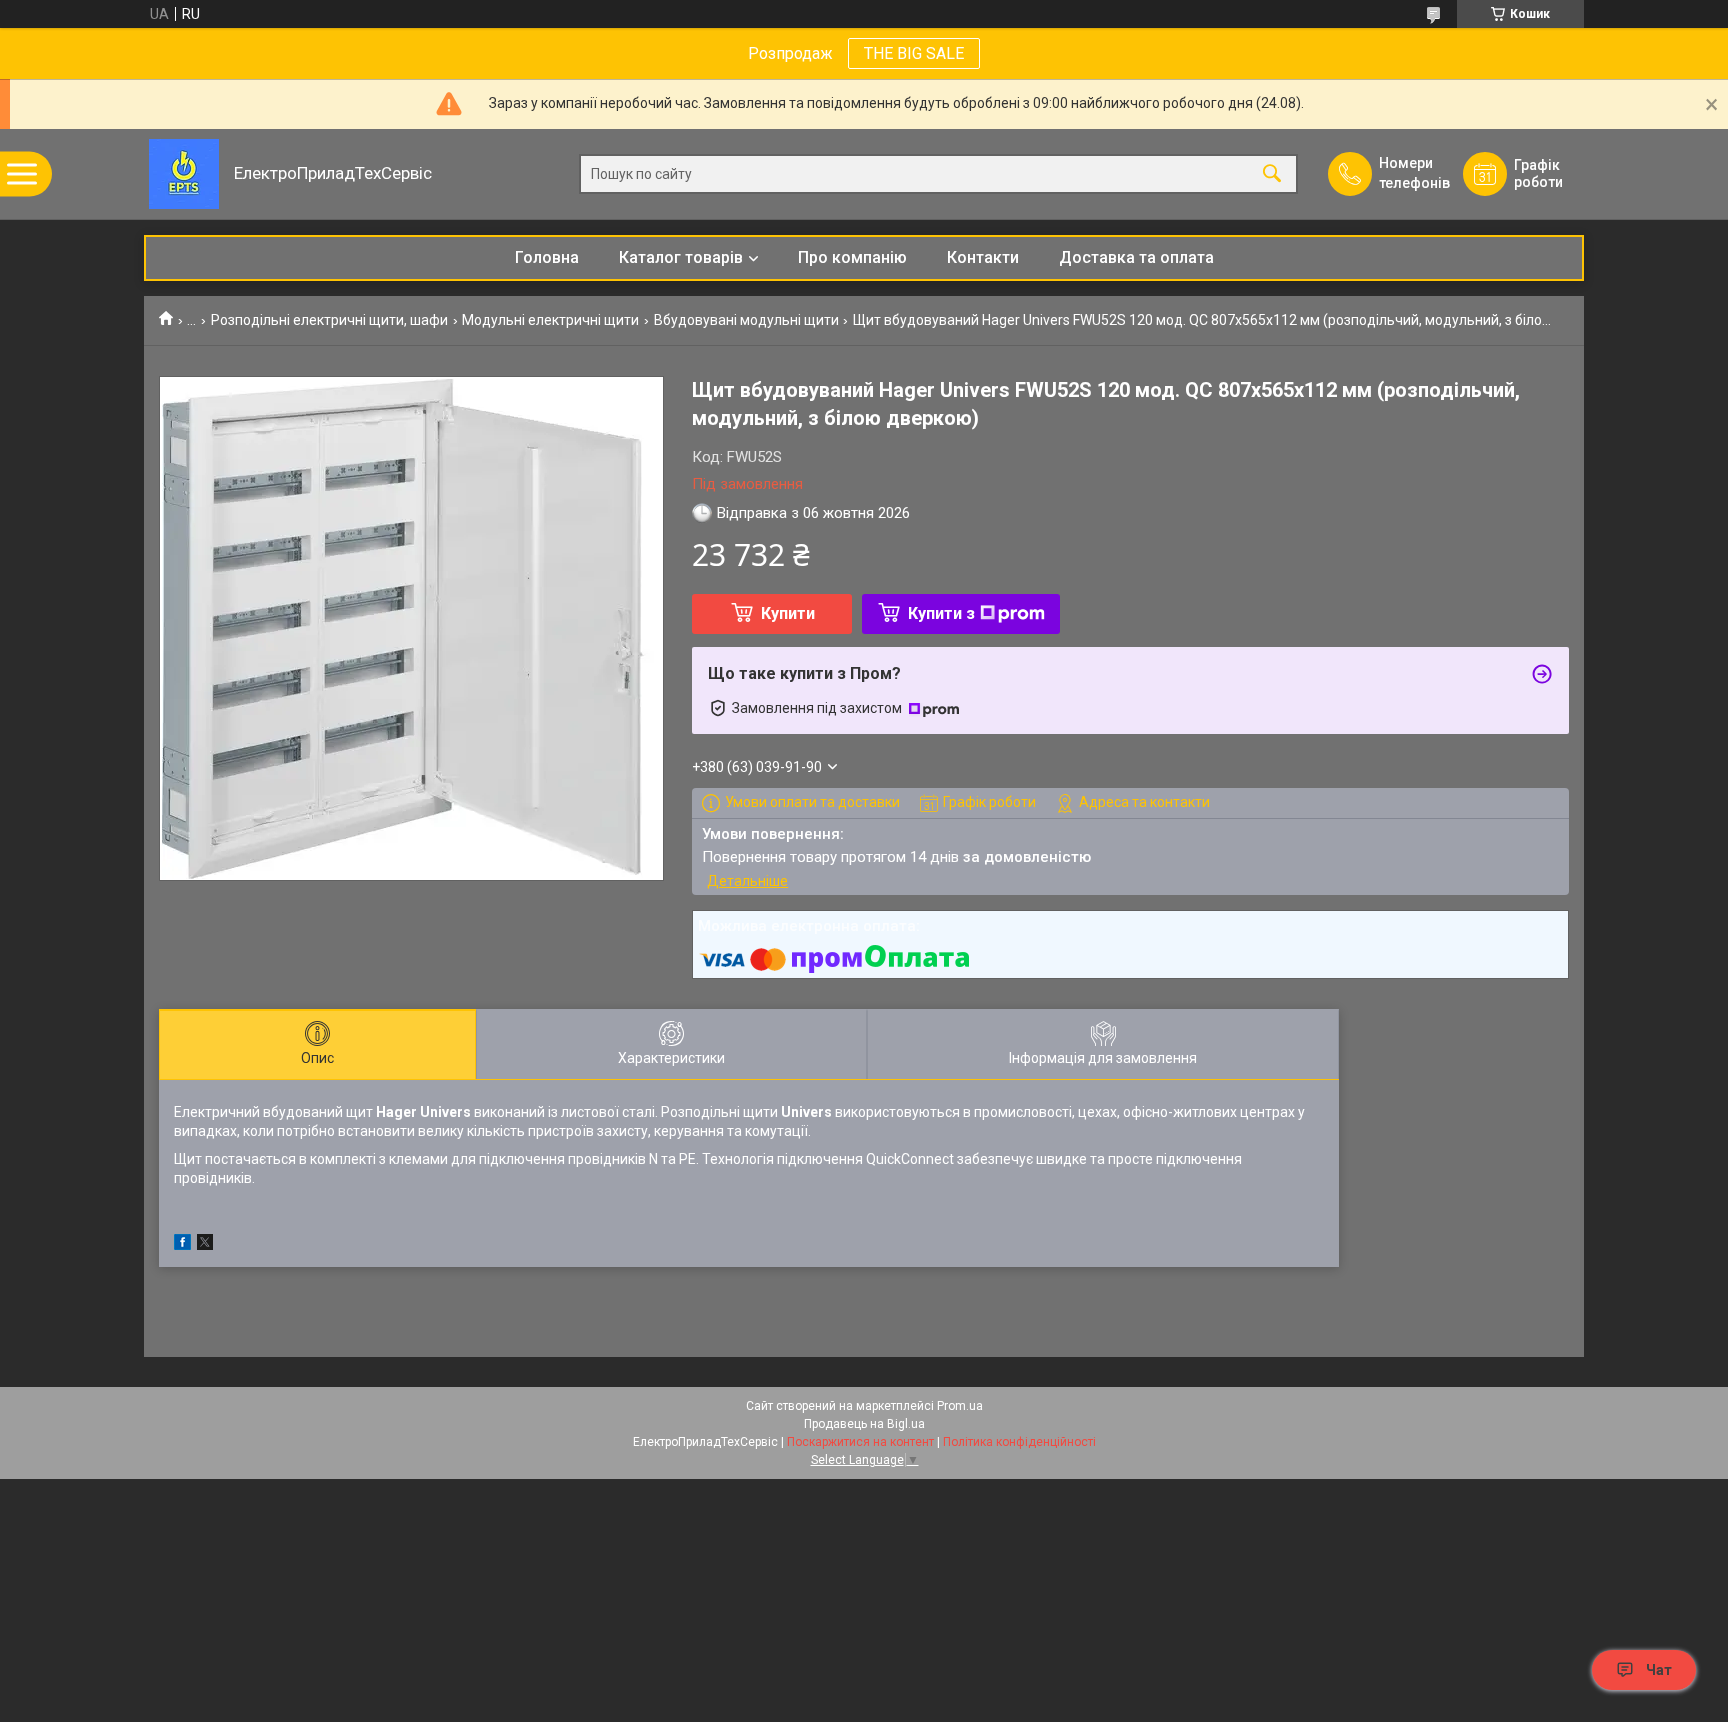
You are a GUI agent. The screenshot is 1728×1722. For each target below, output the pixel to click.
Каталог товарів (681, 257)
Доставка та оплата (1136, 257)
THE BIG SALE (914, 53)
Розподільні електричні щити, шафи (329, 320)
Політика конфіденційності (1019, 1442)
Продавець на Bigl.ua (864, 1424)
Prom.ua (960, 1406)
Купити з (941, 613)
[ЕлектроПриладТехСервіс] (184, 174)
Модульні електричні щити (550, 320)
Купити (788, 613)
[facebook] (182, 1245)
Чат (1659, 1670)
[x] (205, 1245)
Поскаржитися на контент (860, 1442)
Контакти (983, 257)
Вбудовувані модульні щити (746, 320)
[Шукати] (1272, 174)
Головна (547, 257)
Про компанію (852, 257)
